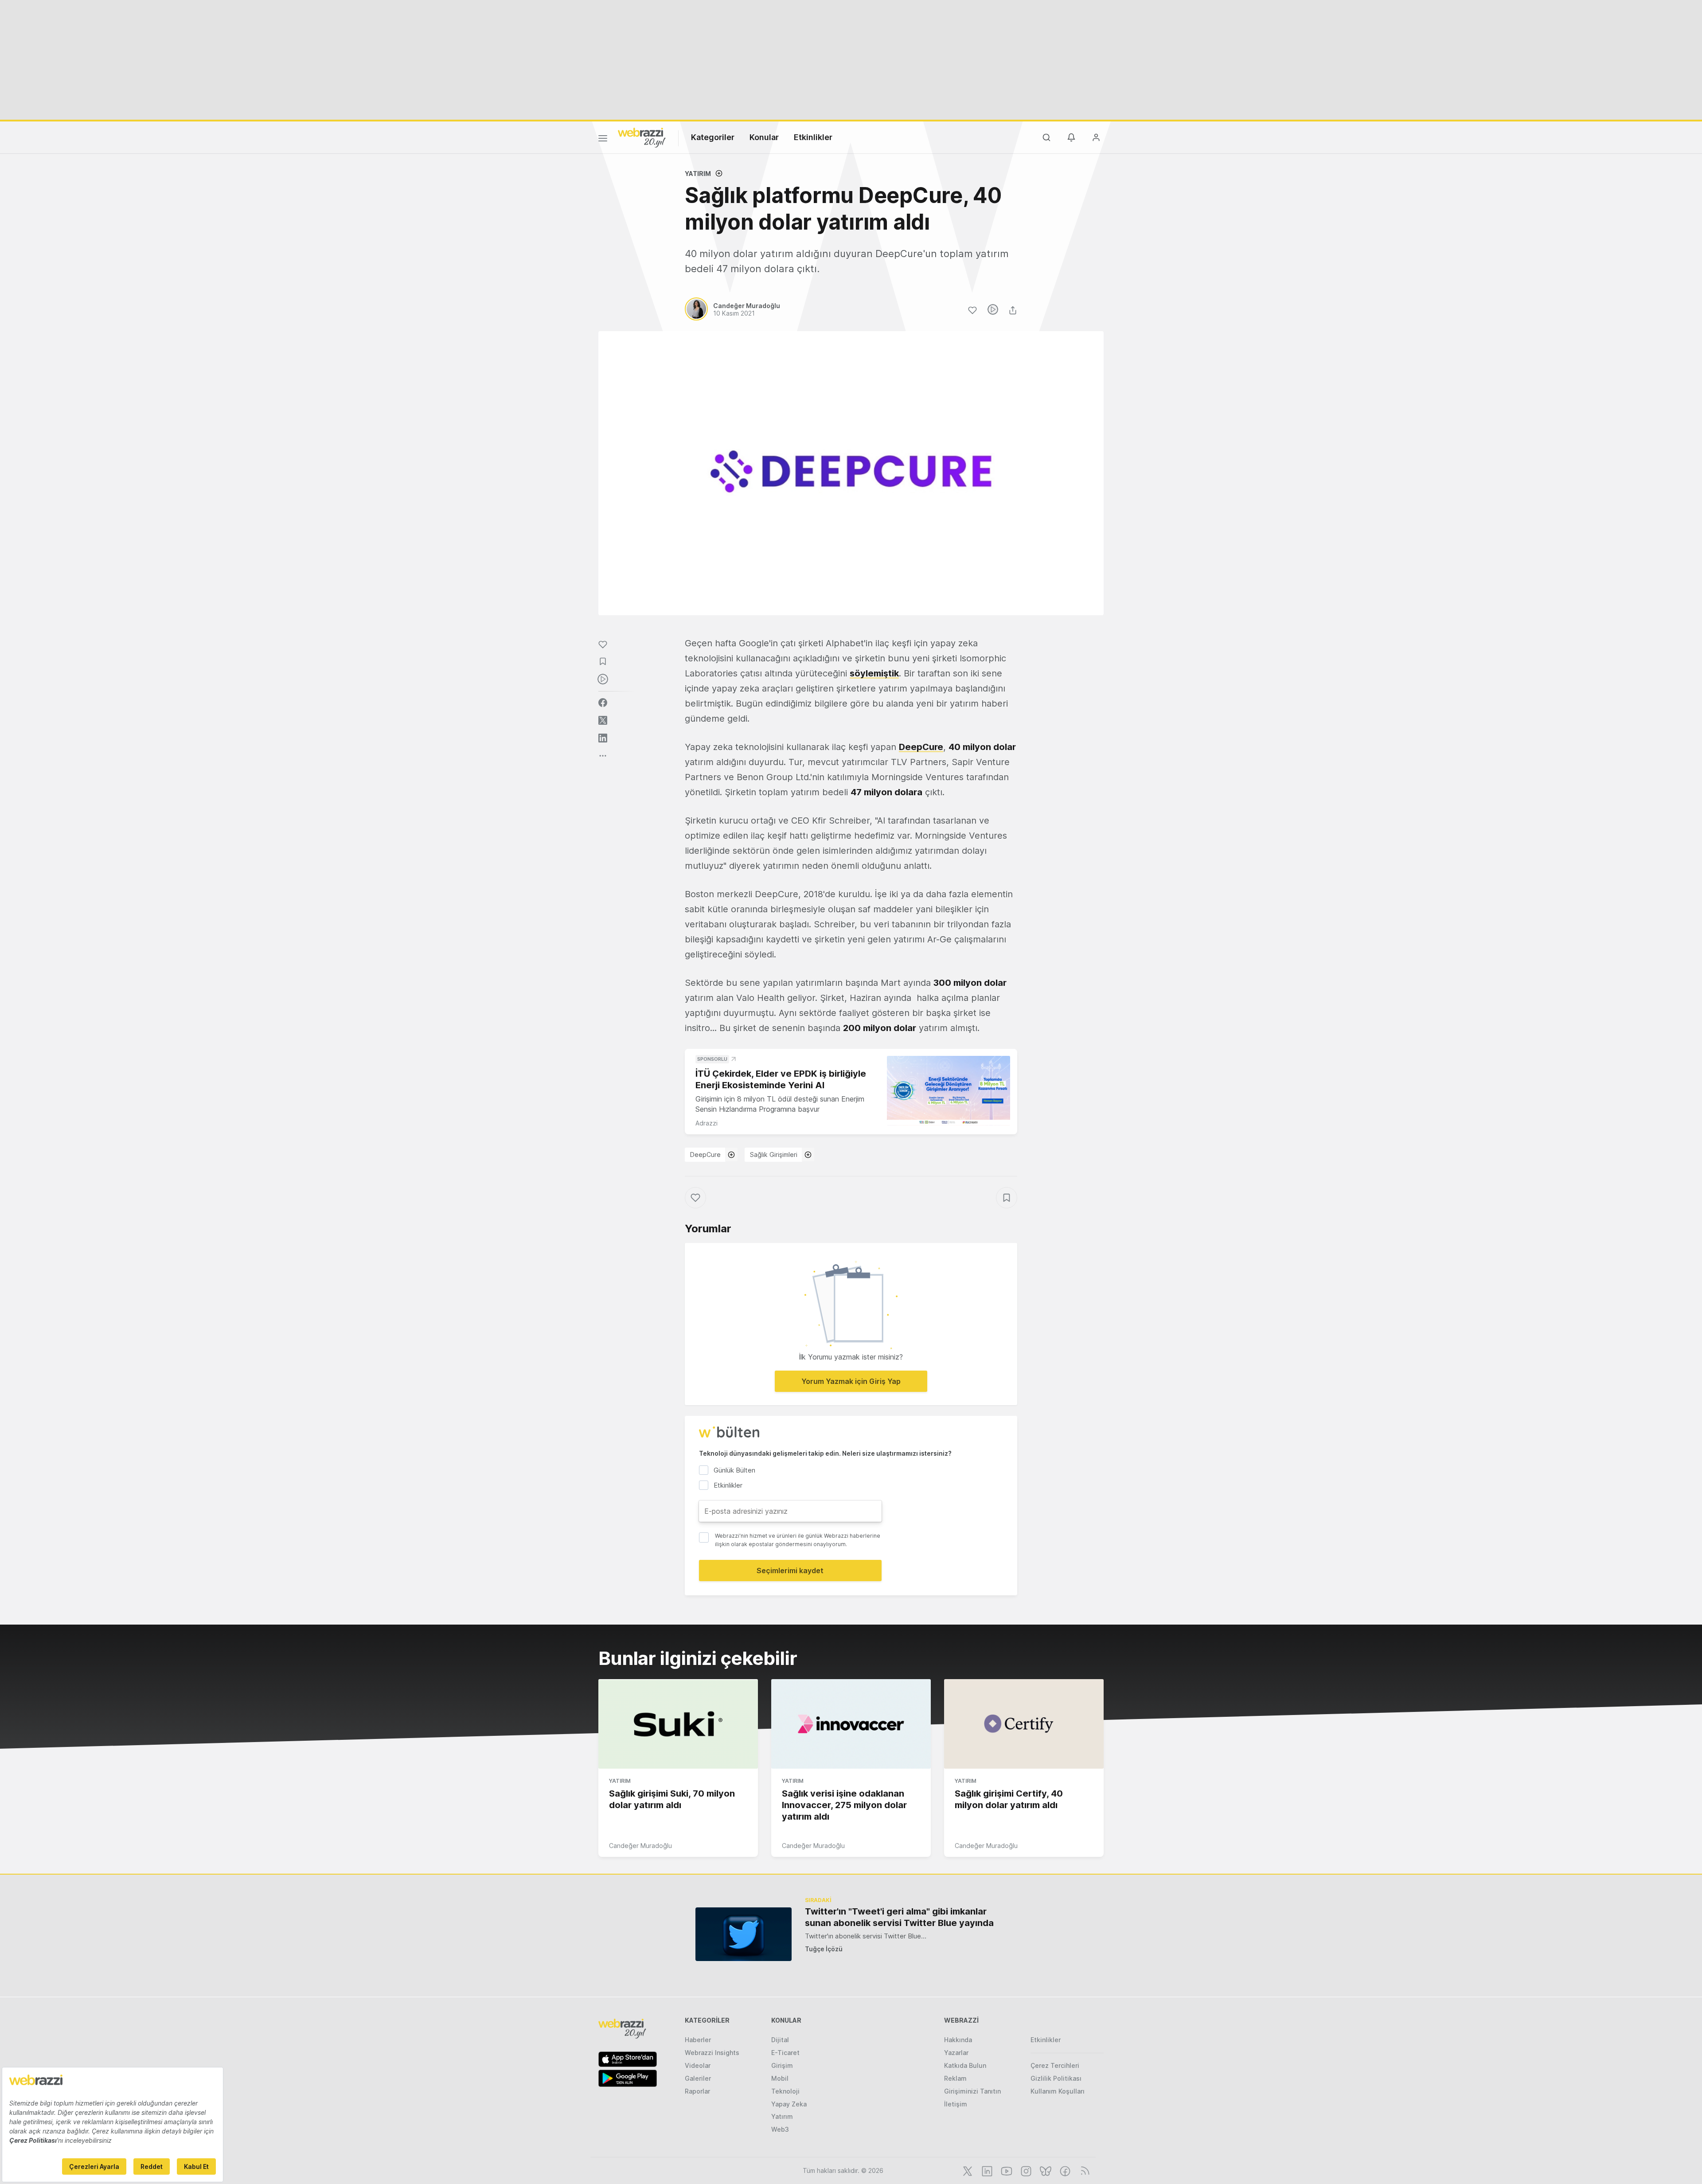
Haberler (698, 2040)
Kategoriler (713, 137)
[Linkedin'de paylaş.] (603, 738)
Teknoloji (785, 2091)
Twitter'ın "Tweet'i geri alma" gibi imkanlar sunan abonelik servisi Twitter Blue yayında (899, 1917)
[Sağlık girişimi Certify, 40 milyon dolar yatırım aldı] (1024, 1724)
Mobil (780, 2078)
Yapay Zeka (789, 2104)
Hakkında (958, 2040)
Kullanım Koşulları (1058, 2091)
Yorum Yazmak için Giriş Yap (851, 1381)
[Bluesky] (1045, 2170)
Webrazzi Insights (712, 2053)
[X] (967, 2170)
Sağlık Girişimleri (774, 1155)
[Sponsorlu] (949, 1091)
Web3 (780, 2129)
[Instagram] (1025, 2170)
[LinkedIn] (986, 2170)
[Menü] (603, 140)
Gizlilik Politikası (1056, 2078)
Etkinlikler (813, 137)
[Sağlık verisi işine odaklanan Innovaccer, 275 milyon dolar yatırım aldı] (851, 1724)
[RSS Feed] (1083, 2170)
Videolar (698, 2065)
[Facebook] (1064, 2170)
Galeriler (698, 2078)
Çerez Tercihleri (1055, 2065)
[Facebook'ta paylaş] (603, 703)
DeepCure (705, 1155)
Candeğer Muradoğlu (640, 1846)
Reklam (955, 2078)
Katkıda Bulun (965, 2065)
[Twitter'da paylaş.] (603, 720)
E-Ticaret (785, 2053)
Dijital (780, 2040)
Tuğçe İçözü (824, 1949)
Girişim (782, 2065)
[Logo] (642, 137)
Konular (764, 137)
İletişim (956, 2104)
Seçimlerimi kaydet (790, 1571)
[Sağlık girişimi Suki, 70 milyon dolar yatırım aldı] (678, 1724)
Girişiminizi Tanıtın (972, 2091)
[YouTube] (1006, 2170)
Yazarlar (956, 2053)
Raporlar (697, 2091)
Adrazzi (707, 1123)
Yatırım (698, 174)
